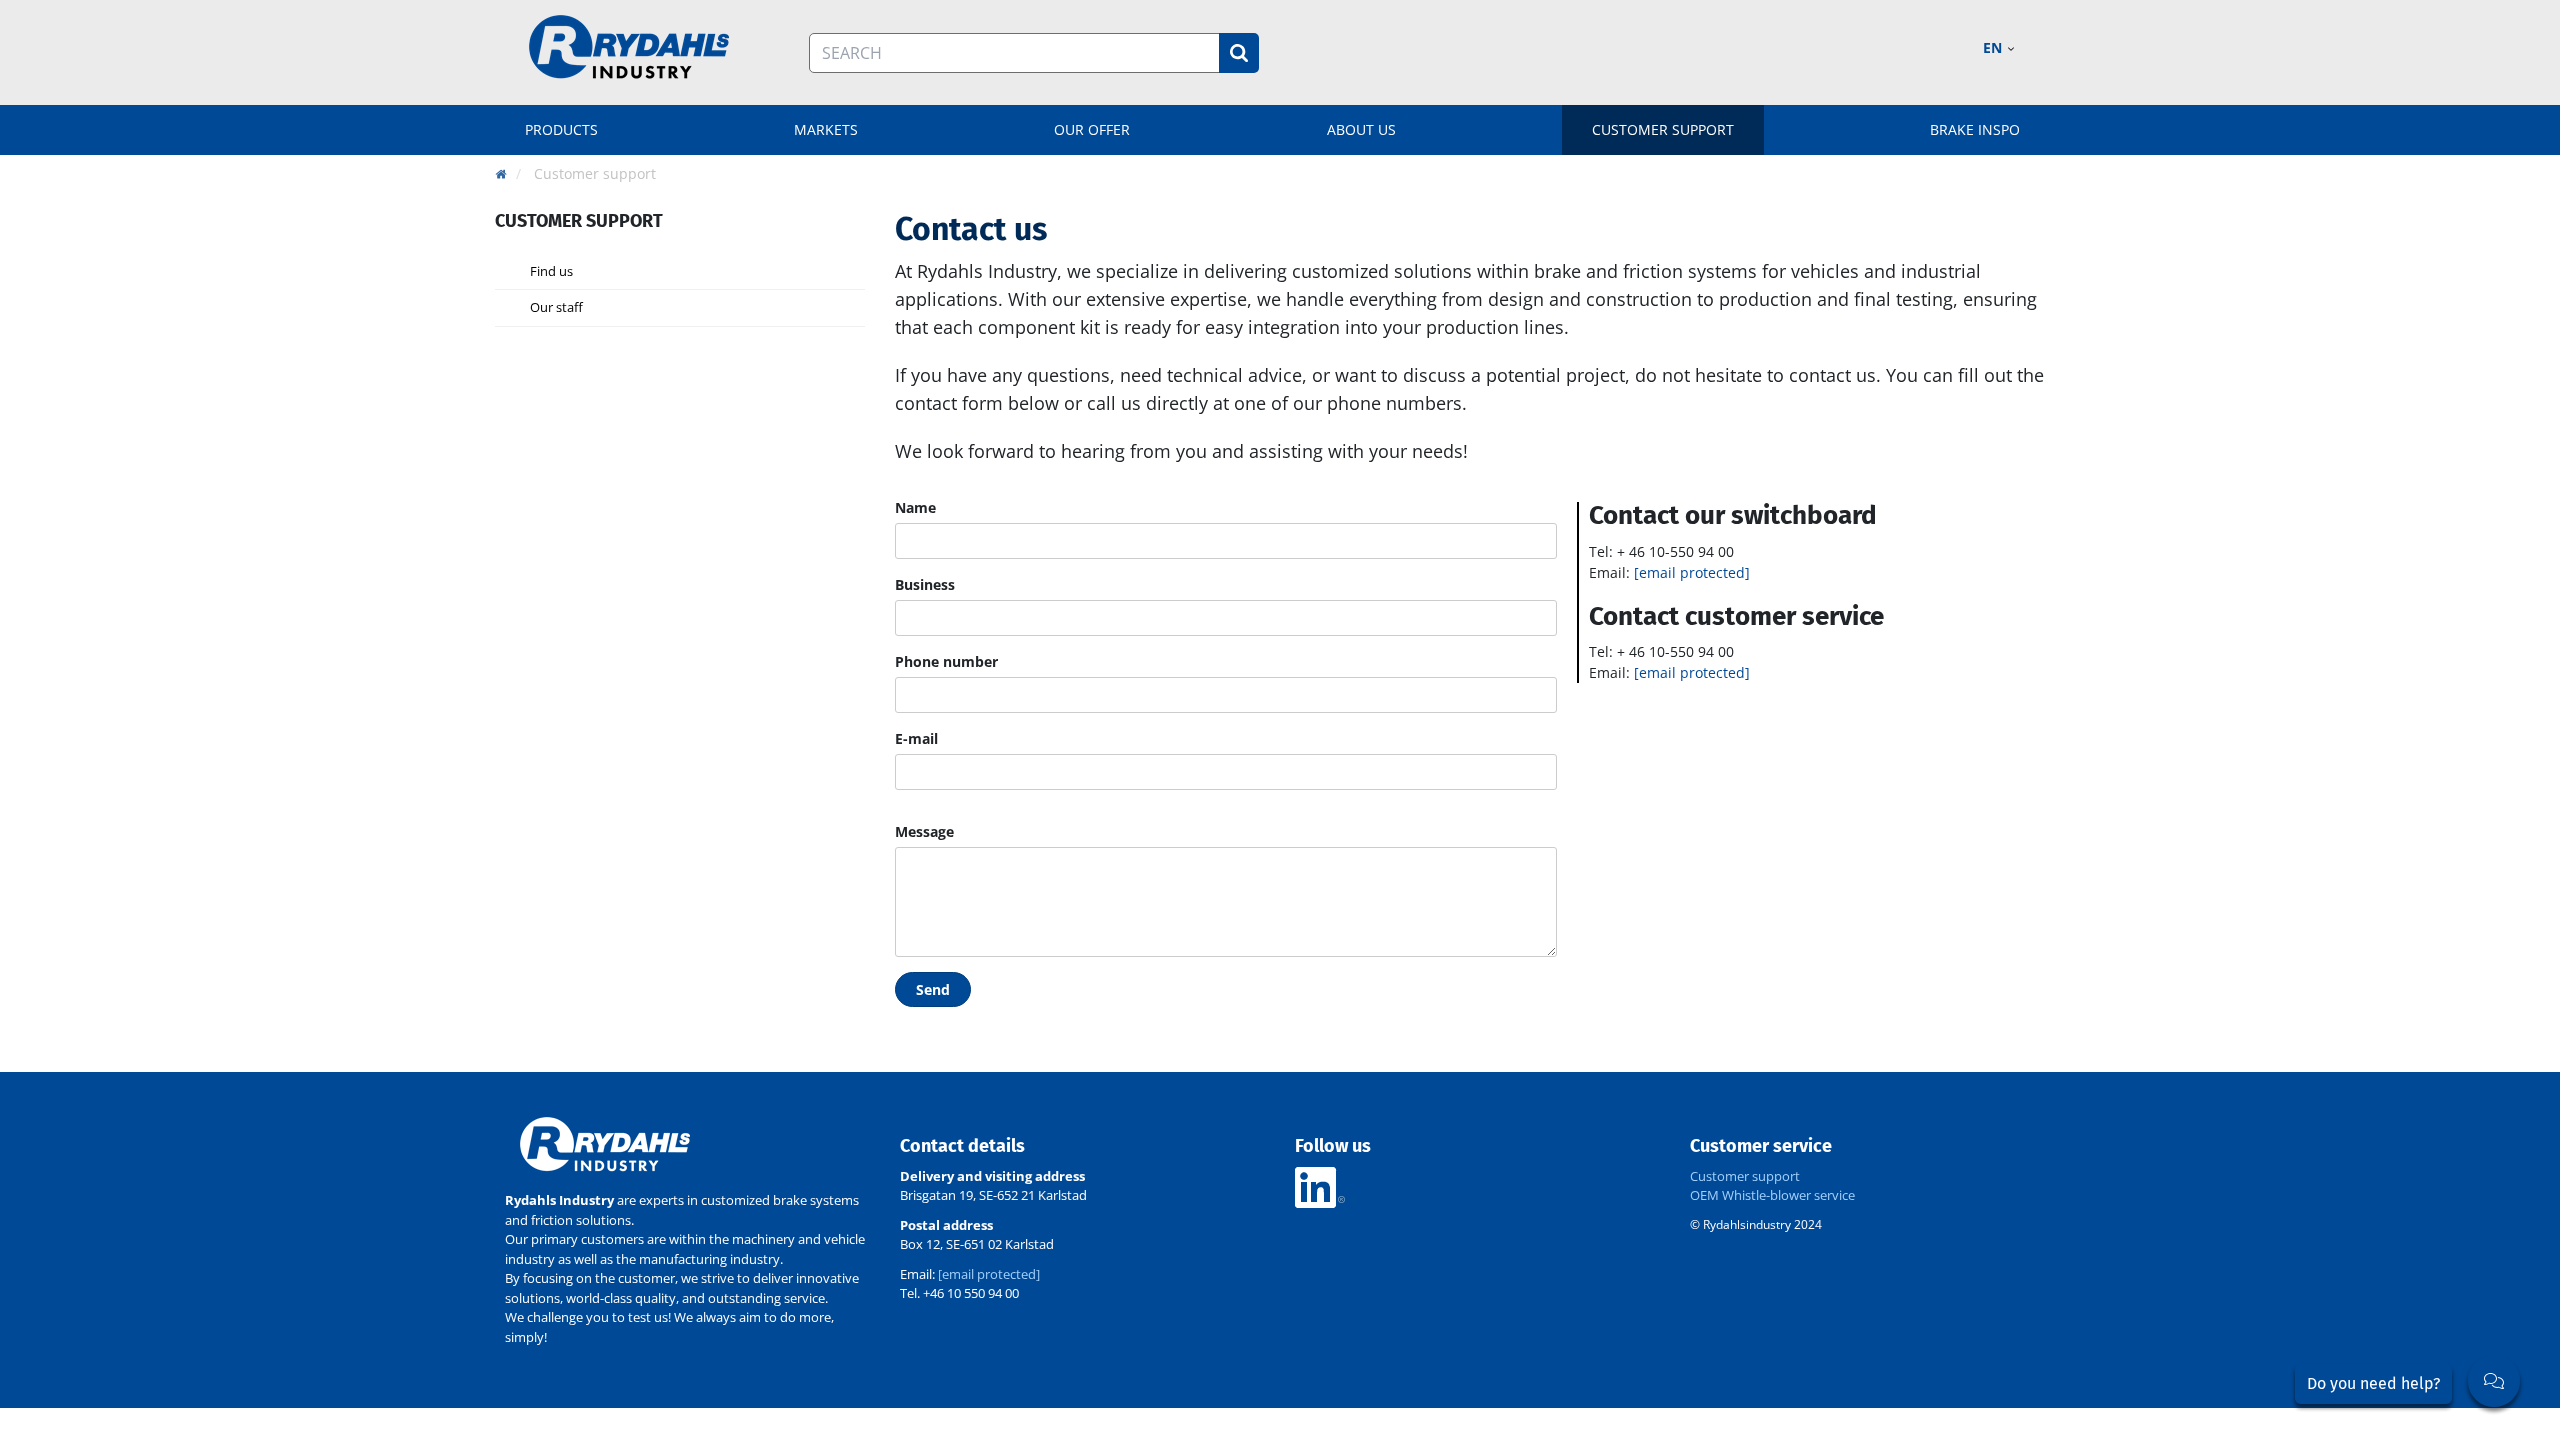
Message (924, 831)
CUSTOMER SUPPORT (579, 221)
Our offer (1092, 129)
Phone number (946, 661)
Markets (826, 129)
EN (1994, 47)
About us (1361, 129)
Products (561, 129)
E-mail (916, 738)
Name (915, 507)
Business (925, 584)
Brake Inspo (1975, 129)
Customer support (1663, 129)
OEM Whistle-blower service (1772, 1195)
